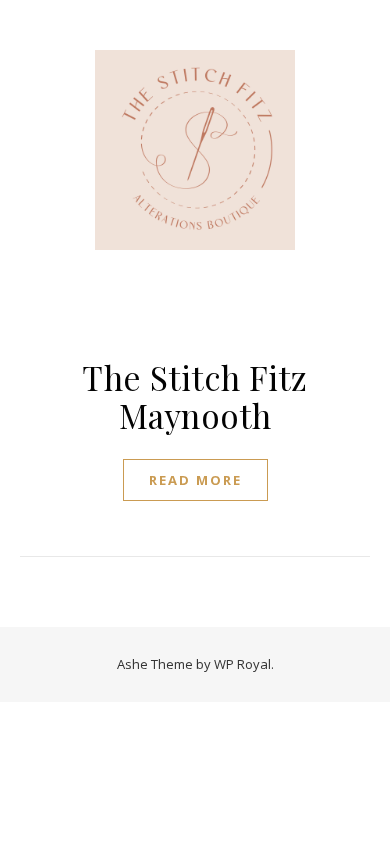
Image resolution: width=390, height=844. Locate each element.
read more (195, 480)
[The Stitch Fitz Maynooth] (195, 150)
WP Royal (242, 664)
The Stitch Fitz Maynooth (195, 396)
